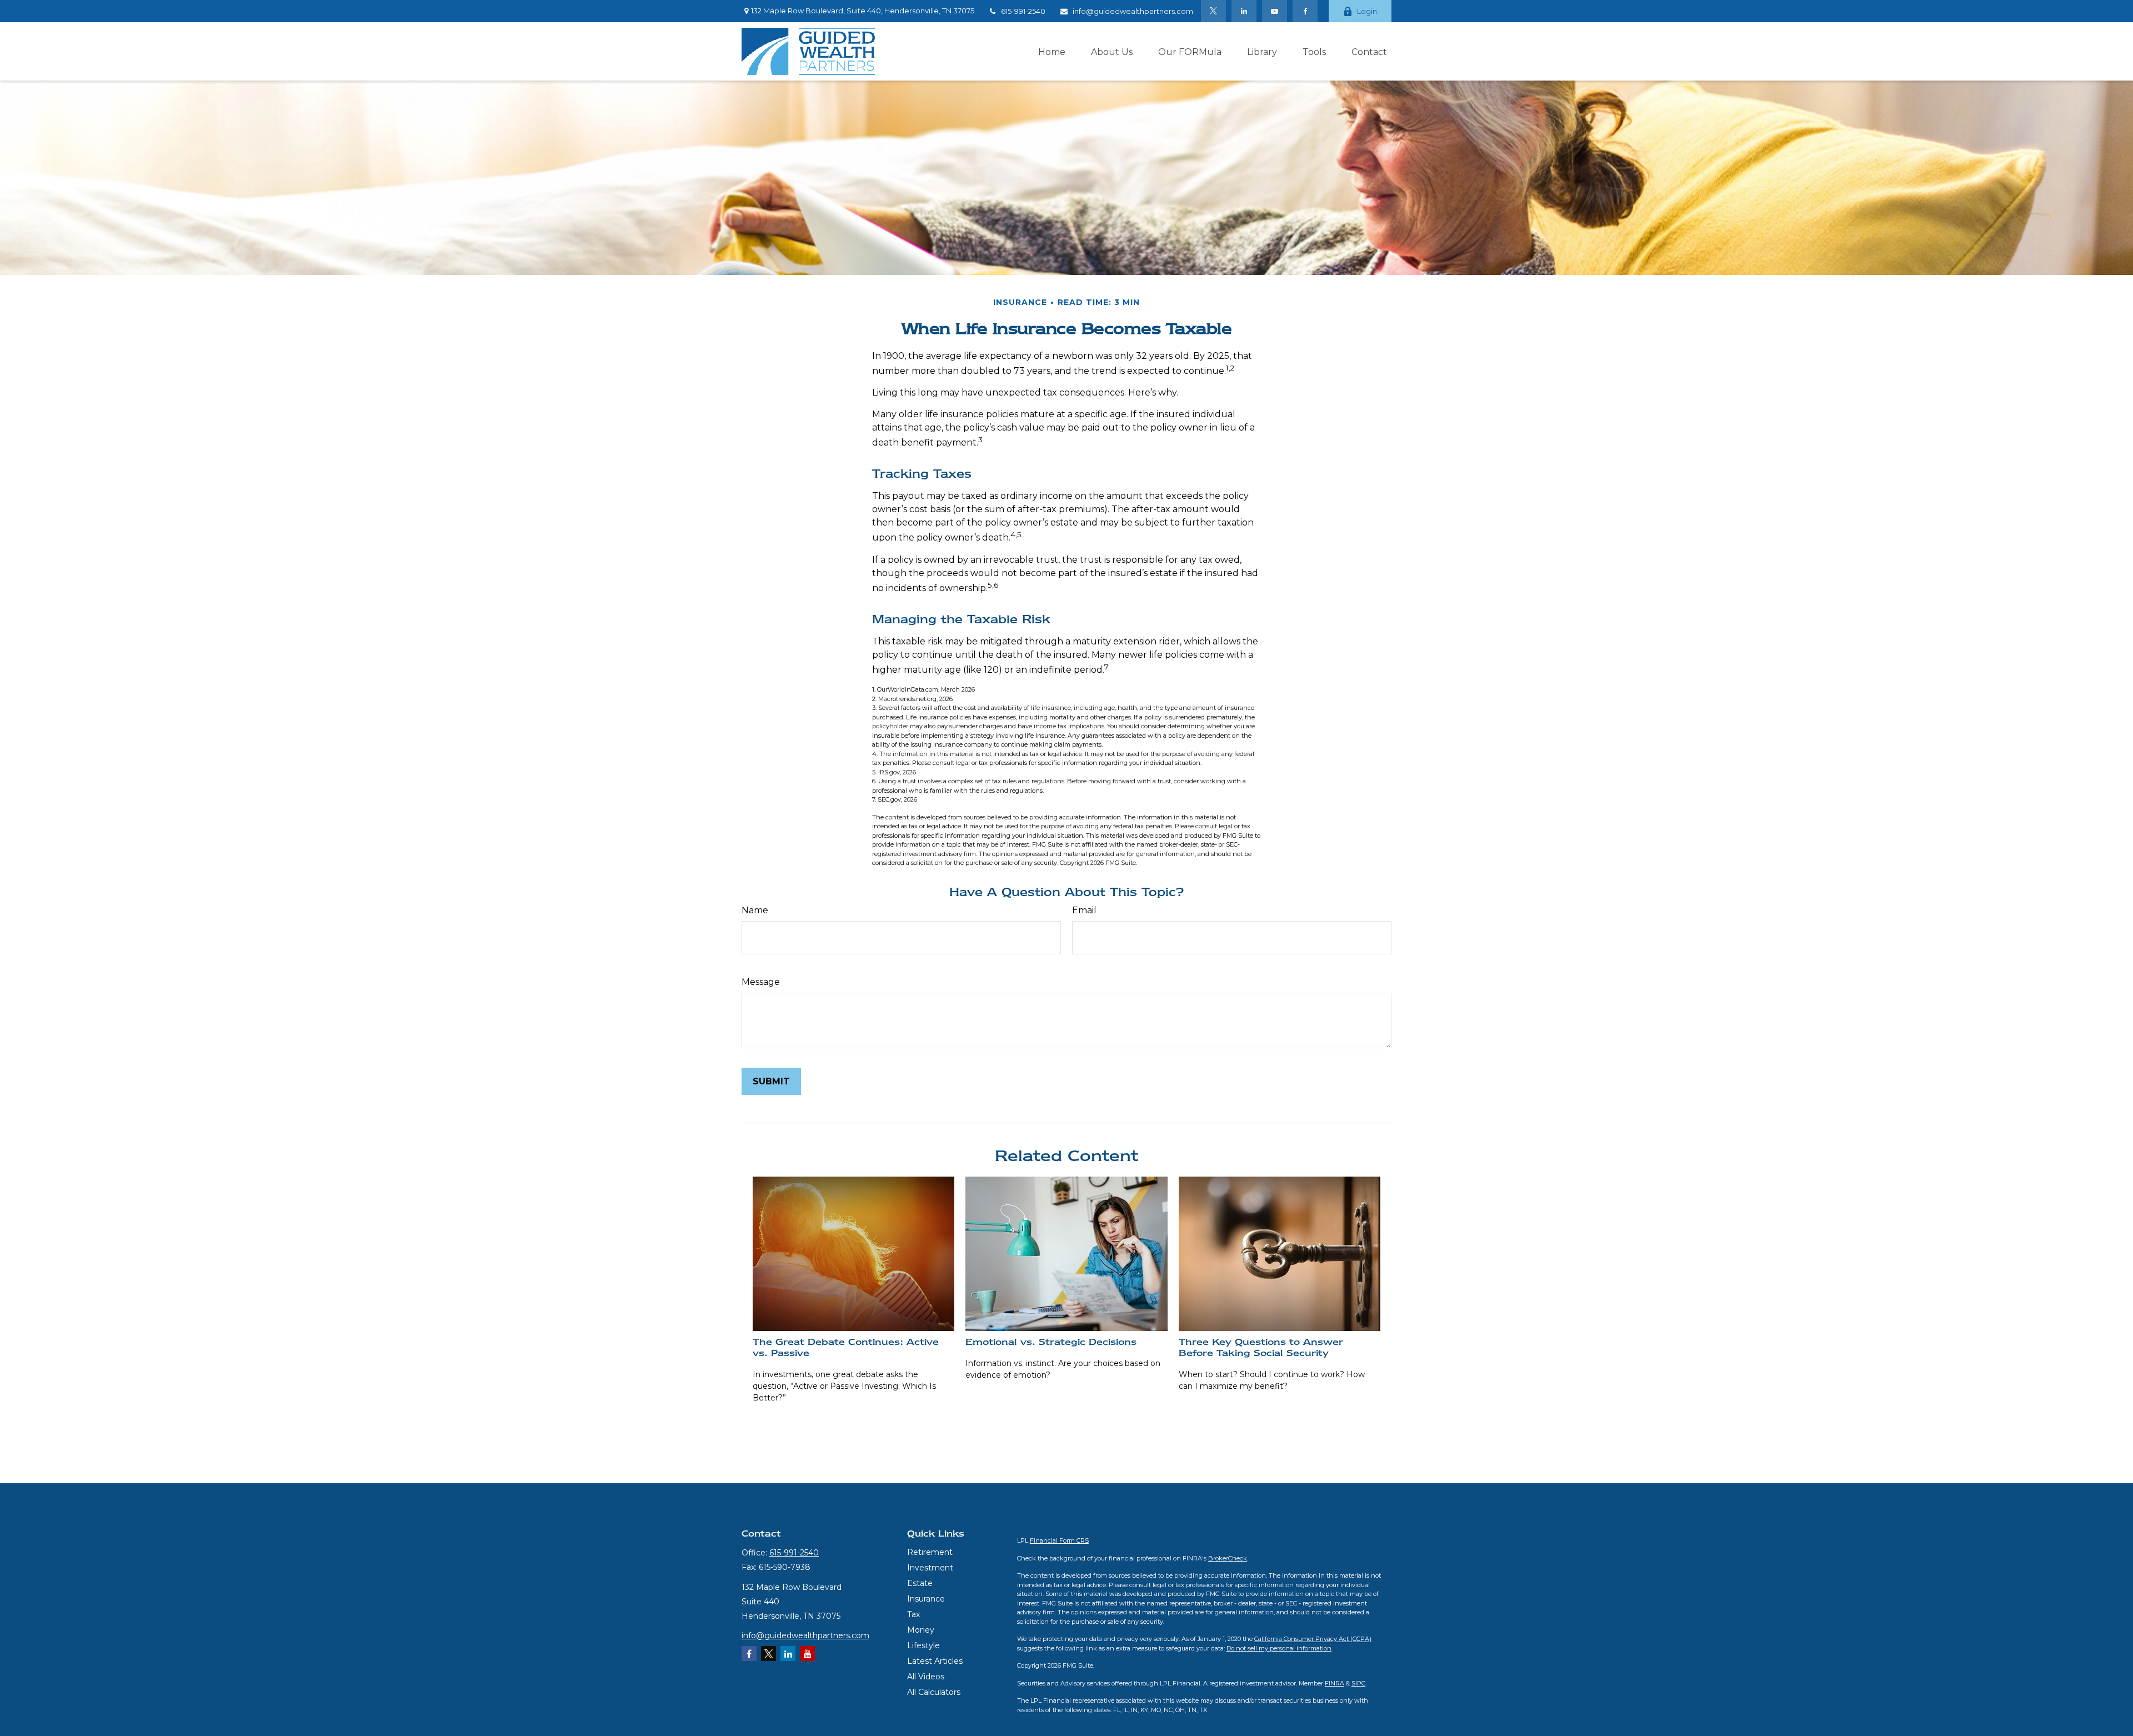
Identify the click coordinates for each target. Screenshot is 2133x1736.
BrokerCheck (1228, 1558)
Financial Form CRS (1059, 1540)
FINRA (1335, 1683)
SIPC (1358, 1683)
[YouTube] (1275, 11)
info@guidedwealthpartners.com (1133, 11)
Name (755, 910)
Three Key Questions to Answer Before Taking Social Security (1261, 1347)
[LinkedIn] (1244, 11)
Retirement (930, 1552)
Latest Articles (935, 1661)
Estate (920, 1583)
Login (1367, 11)
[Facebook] (1305, 11)
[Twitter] (1213, 11)
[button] (1052, 51)
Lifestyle (923, 1645)
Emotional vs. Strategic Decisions (1051, 1342)
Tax (913, 1614)
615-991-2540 (1023, 11)
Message (761, 982)
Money (921, 1630)
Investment (930, 1568)
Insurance (926, 1599)
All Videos (926, 1677)
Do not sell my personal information (1279, 1648)
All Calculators (934, 1692)
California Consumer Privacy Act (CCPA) (1313, 1639)
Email (1084, 910)
